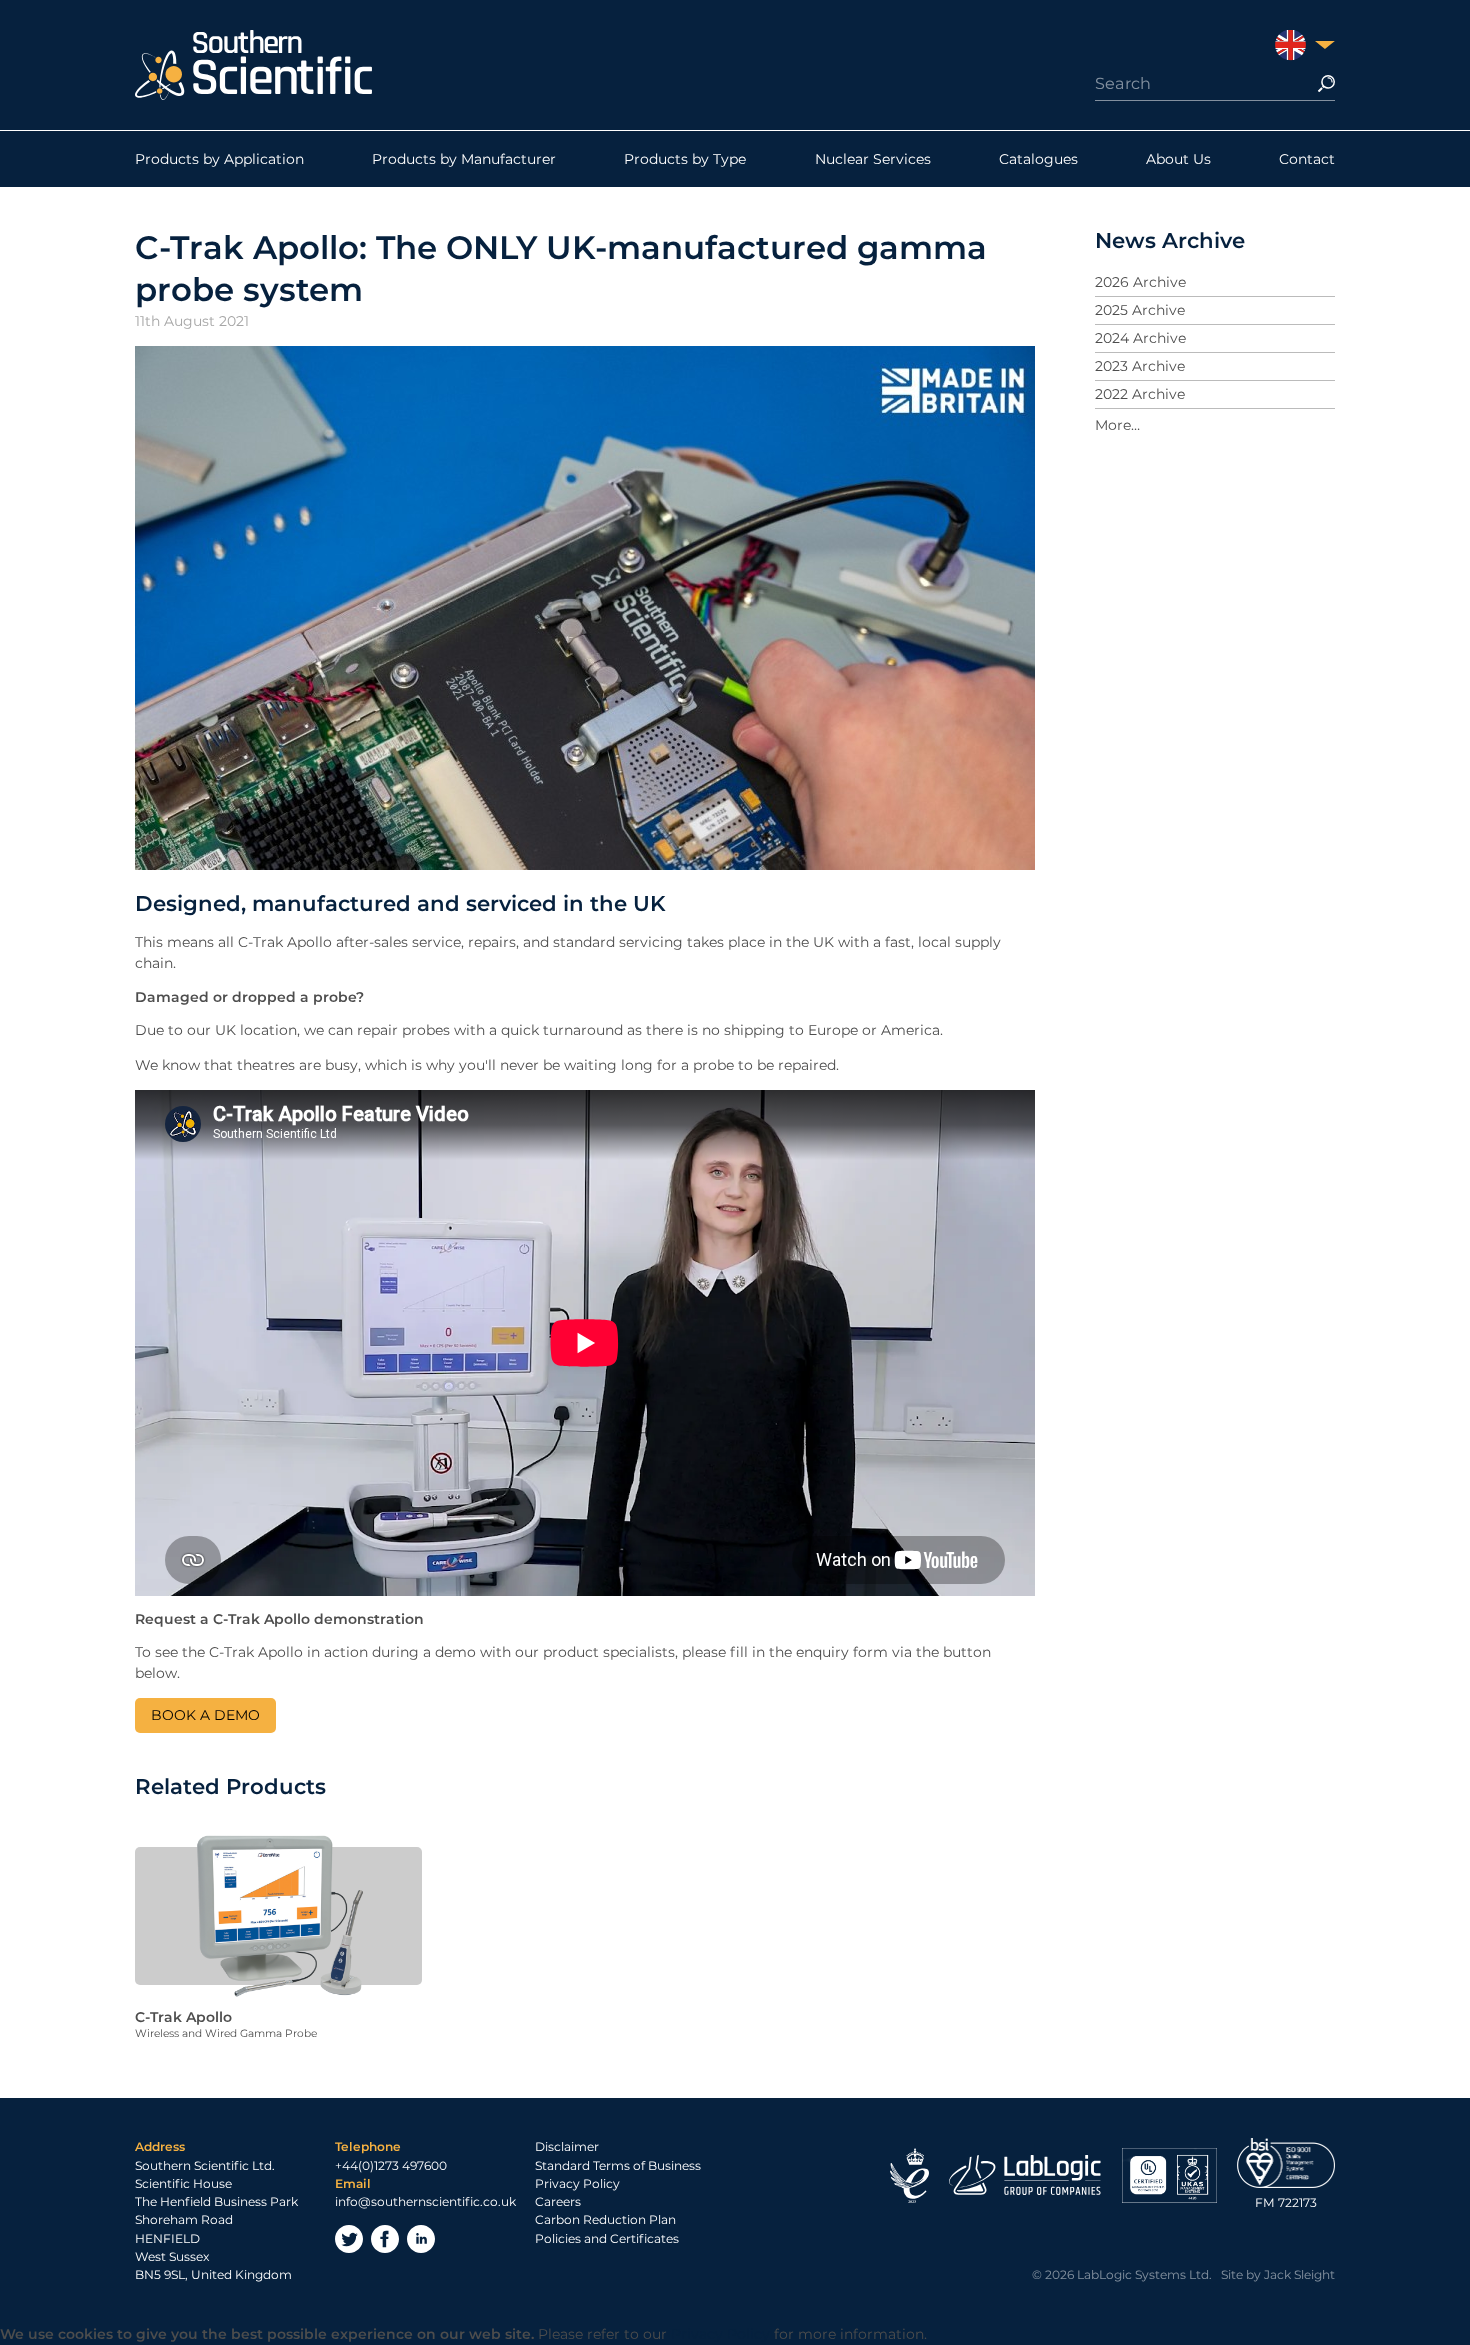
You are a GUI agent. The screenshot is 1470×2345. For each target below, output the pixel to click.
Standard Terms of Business (618, 2165)
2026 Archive (1140, 282)
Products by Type (685, 159)
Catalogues (1038, 159)
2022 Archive (1140, 394)
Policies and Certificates (607, 2238)
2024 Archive (1140, 338)
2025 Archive (1140, 310)
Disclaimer (567, 2146)
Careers (558, 2201)
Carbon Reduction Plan (605, 2219)
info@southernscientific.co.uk (425, 2201)
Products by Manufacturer (464, 159)
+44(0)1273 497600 (391, 2165)
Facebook (385, 2239)
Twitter (349, 2239)
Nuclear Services (873, 159)
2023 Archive (1140, 366)
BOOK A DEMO (205, 1715)
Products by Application (219, 159)
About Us (1178, 159)
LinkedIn (421, 2239)
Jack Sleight (1299, 2274)
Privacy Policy (577, 2183)
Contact (1307, 159)
